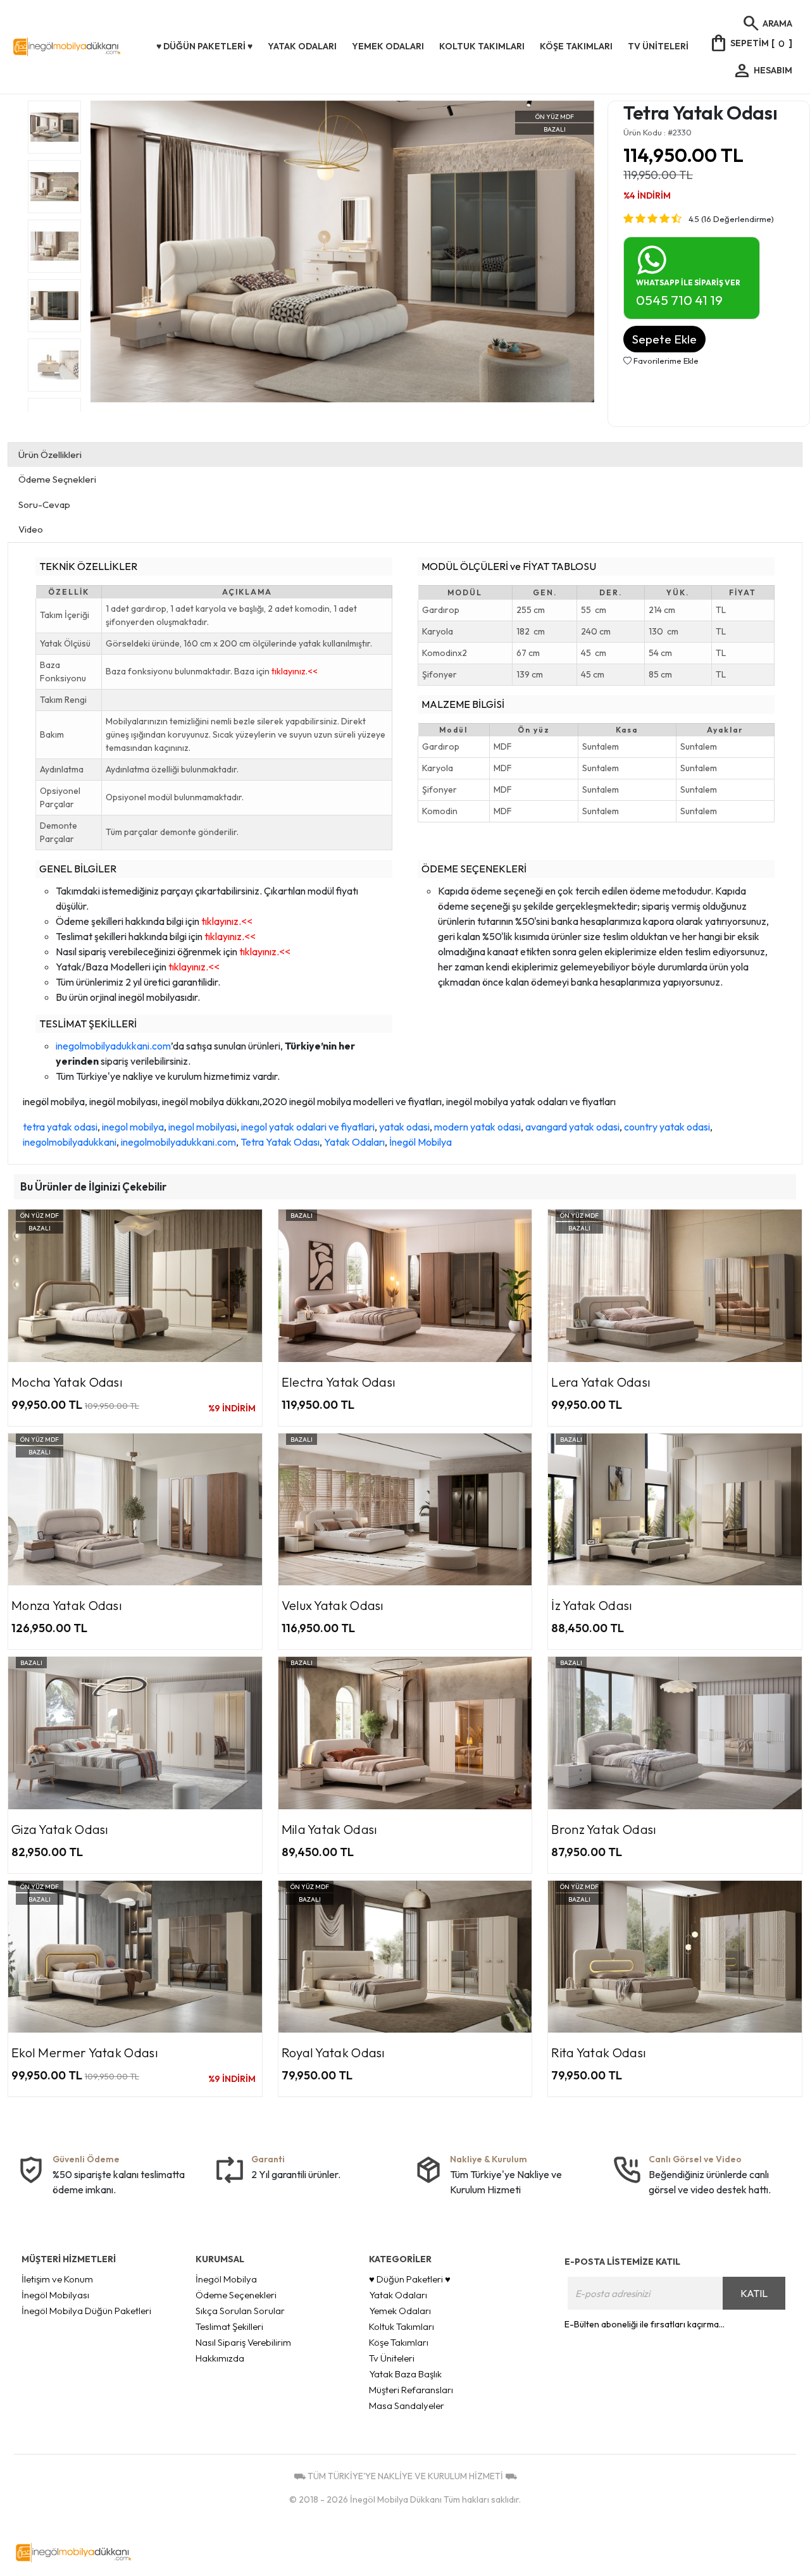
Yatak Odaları (354, 1142)
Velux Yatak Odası (333, 1605)
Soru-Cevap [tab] (44, 505)
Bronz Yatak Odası (604, 1829)
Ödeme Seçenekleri (236, 2295)
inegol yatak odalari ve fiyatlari (308, 1127)
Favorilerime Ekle (665, 361)
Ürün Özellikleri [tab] (50, 455)
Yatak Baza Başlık (405, 2374)
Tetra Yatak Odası (280, 1142)
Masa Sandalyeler (407, 2406)
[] (751, 43)
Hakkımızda (220, 2358)
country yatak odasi (667, 1127)
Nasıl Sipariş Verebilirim (243, 2342)
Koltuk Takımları (402, 2326)
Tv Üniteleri (392, 2358)
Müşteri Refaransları (411, 2390)
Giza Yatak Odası (60, 1829)
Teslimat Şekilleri (229, 2326)
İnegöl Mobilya (421, 1142)
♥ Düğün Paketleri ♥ (410, 2279)
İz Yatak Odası (592, 1605)
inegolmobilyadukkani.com (113, 1046)
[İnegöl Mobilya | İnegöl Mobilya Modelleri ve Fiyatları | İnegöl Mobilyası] (81, 47)
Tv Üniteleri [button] (658, 46)
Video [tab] (31, 529)
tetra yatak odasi (60, 1127)
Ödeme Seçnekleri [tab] (57, 479)
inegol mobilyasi (202, 1127)
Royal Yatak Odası (333, 2053)
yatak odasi (404, 1127)
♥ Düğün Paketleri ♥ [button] (204, 46)
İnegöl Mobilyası (55, 2295)
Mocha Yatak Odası (67, 1382)
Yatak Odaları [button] (302, 46)
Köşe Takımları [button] (576, 46)
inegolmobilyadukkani (70, 1142)
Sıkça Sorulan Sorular (240, 2311)
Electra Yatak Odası (339, 1382)
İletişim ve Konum (57, 2279)
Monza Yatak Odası (67, 1605)
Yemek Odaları (400, 2311)
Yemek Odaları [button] (388, 46)
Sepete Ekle (664, 339)
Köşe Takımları (399, 2342)
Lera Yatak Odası (601, 1382)
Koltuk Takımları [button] (482, 46)
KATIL (754, 2293)
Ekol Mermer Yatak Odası (85, 2053)
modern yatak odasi (477, 1127)
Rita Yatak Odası (599, 2053)
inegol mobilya (133, 1127)
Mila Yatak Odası (330, 1829)
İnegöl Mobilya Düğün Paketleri (86, 2311)
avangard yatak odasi (572, 1127)
